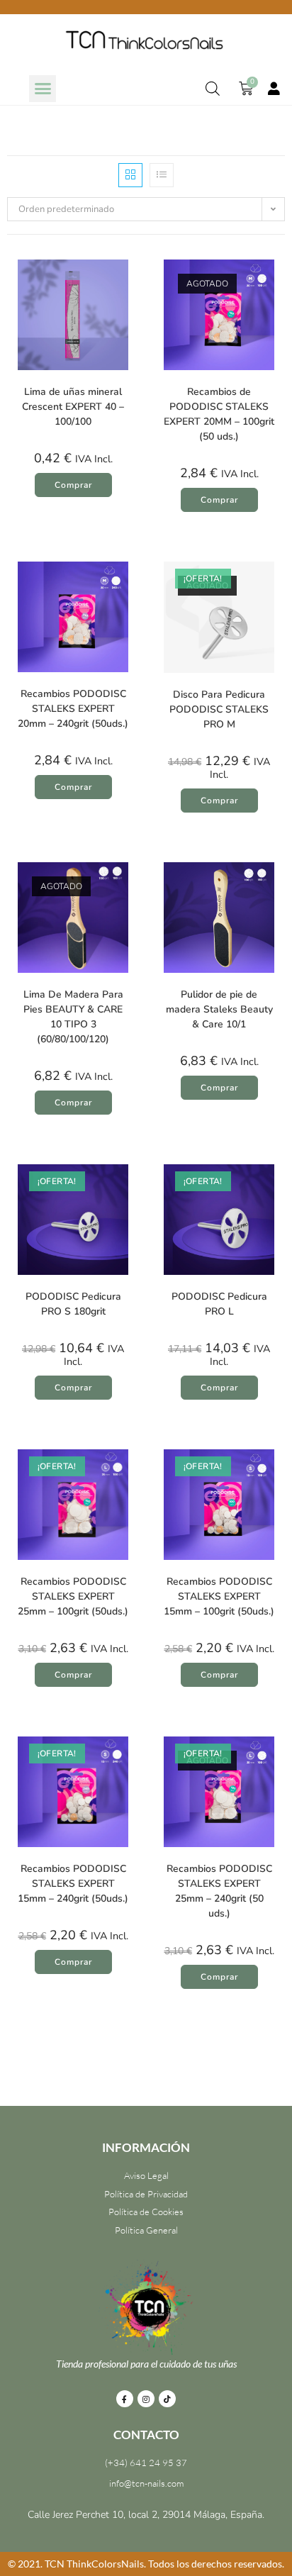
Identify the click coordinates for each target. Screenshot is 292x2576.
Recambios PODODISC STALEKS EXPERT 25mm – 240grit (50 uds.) (219, 1891)
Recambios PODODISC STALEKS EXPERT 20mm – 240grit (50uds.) (73, 709)
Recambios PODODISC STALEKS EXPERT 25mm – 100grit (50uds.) (73, 1596)
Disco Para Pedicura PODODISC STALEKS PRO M (219, 709)
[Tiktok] (167, 2399)
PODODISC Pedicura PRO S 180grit (73, 1304)
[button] (43, 89)
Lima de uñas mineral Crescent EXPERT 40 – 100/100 (73, 407)
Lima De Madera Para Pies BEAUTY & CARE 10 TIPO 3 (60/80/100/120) (73, 1017)
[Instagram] (146, 2399)
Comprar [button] (73, 485)
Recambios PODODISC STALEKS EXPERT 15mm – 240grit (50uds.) (73, 1884)
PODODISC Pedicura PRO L (219, 1304)
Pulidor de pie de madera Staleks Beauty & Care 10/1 (219, 1009)
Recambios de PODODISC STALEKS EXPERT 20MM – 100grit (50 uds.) (219, 414)
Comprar (219, 500)
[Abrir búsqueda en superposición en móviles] (213, 89)
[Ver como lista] (162, 175)
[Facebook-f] (125, 2399)
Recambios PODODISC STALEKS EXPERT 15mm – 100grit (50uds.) (219, 1596)
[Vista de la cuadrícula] (130, 175)
